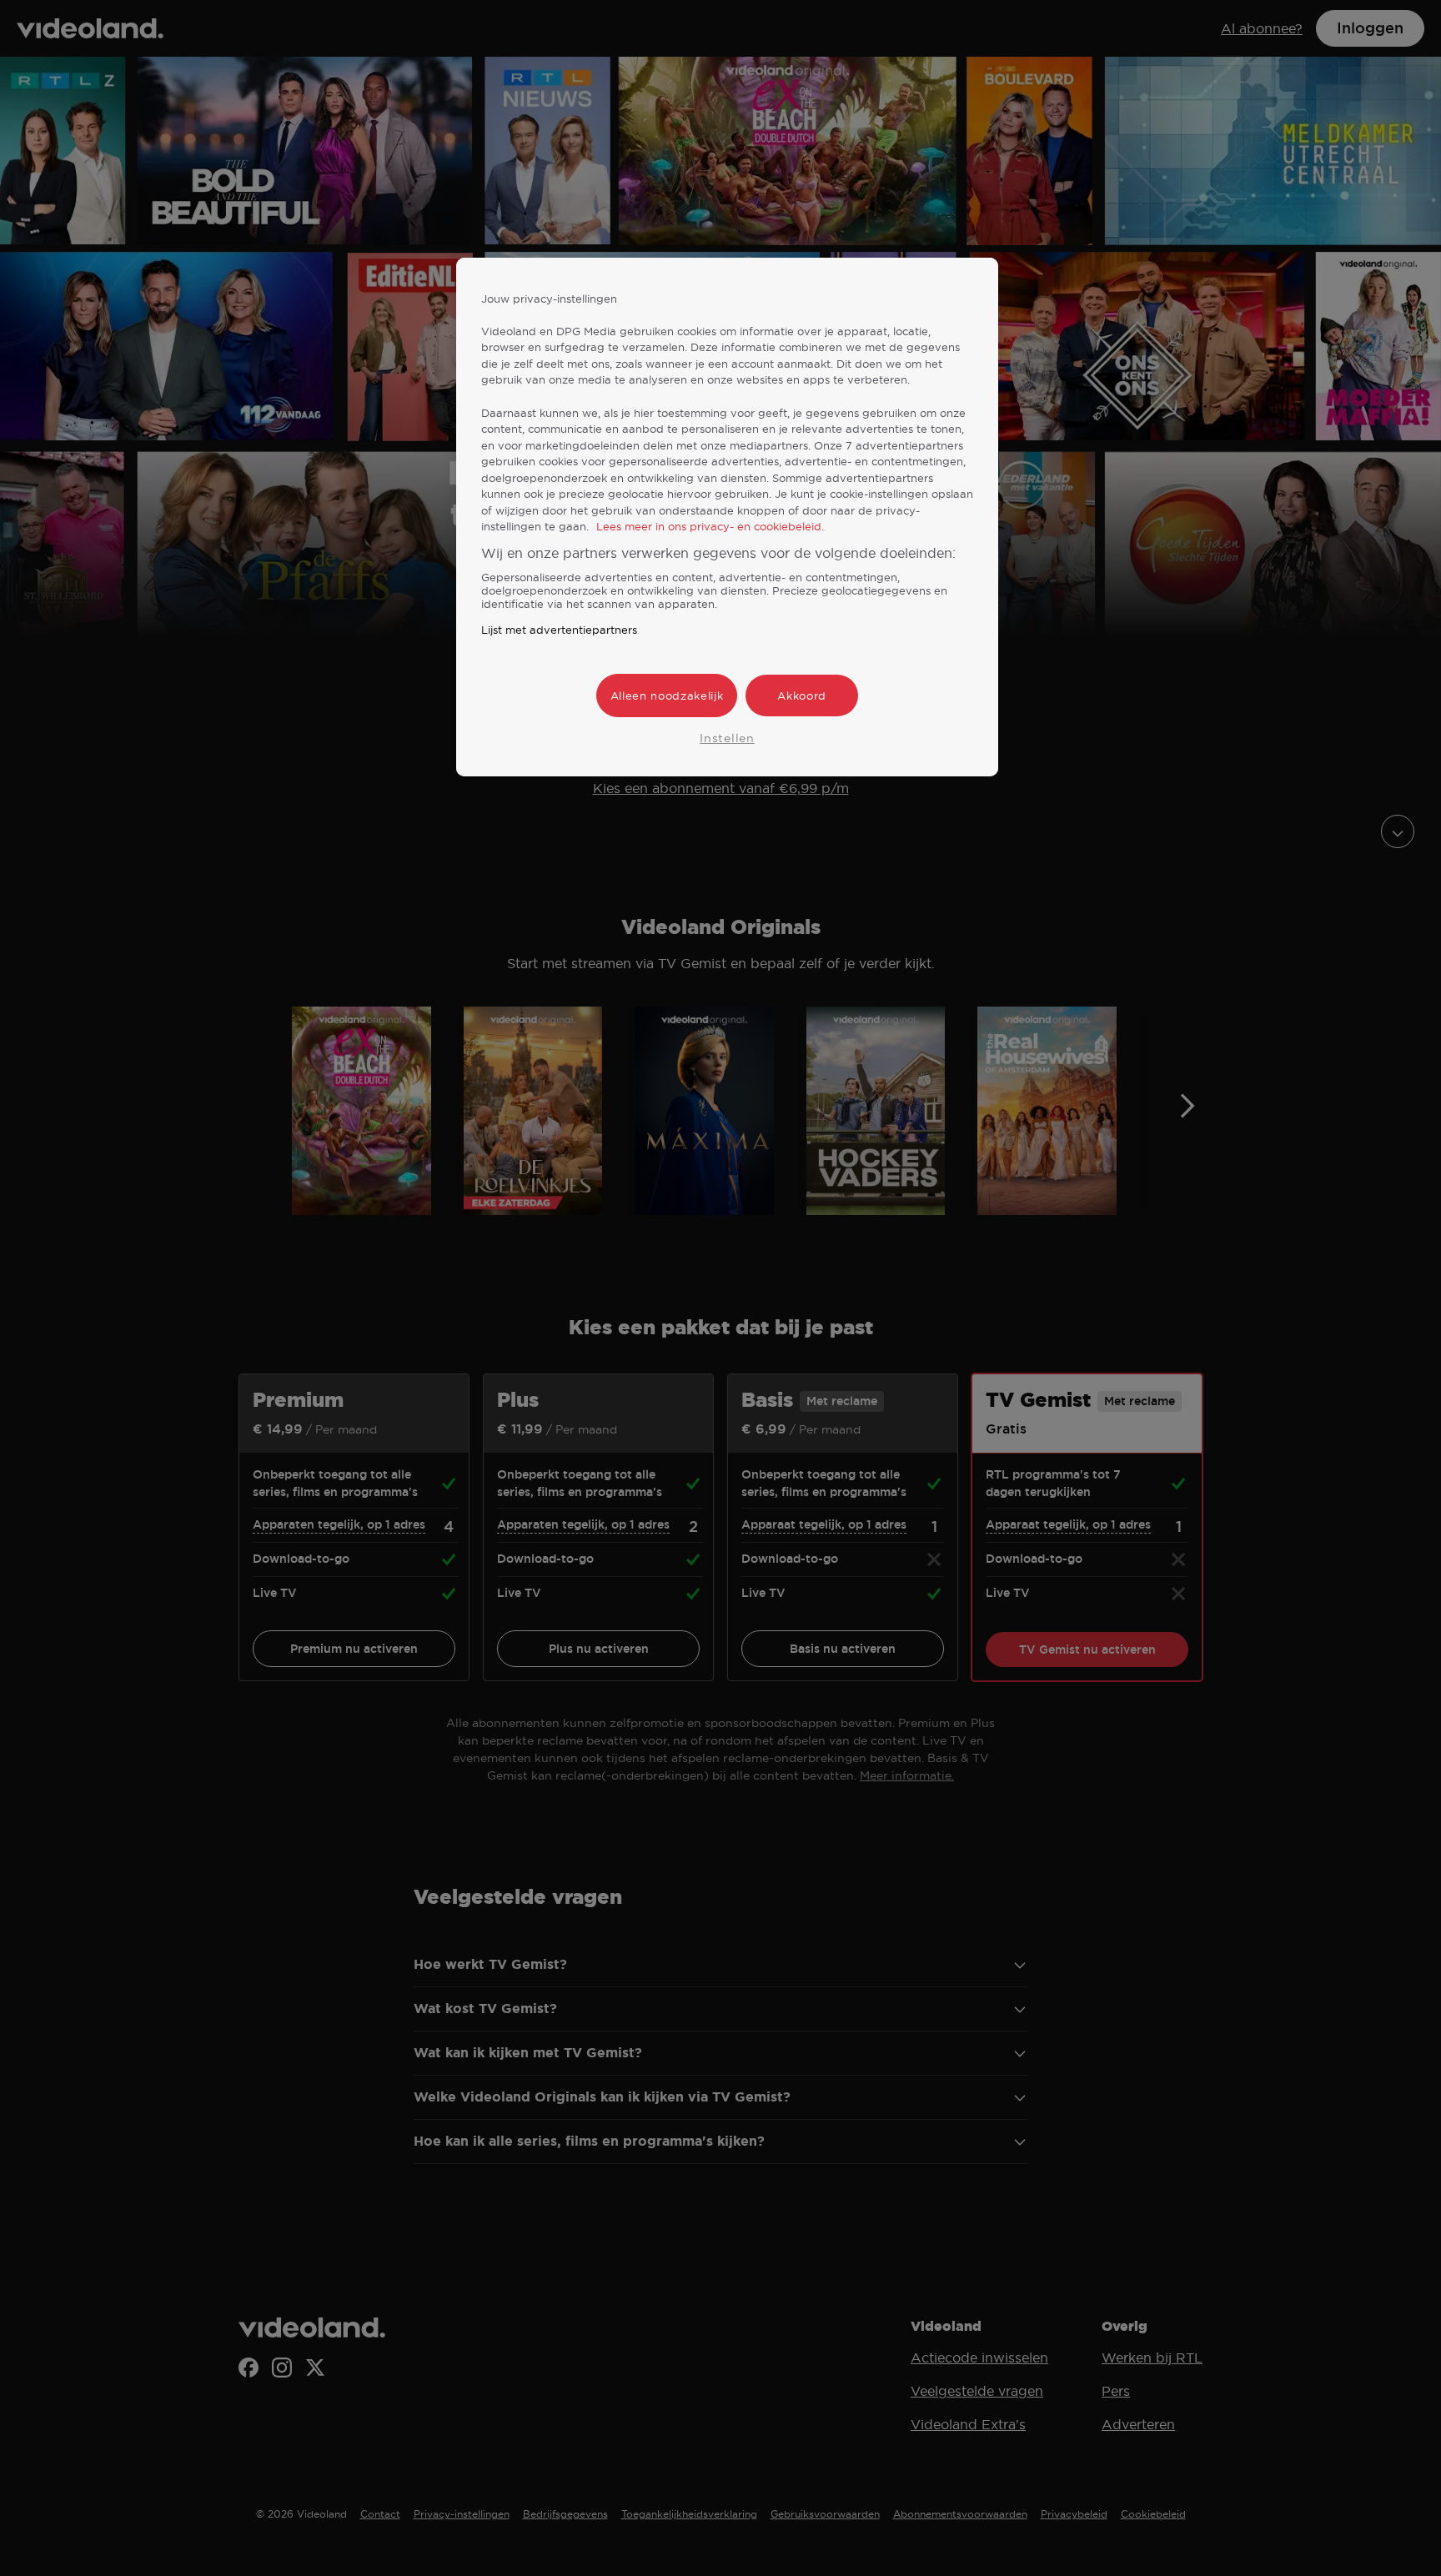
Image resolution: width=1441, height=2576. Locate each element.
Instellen (727, 738)
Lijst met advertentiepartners (559, 630)
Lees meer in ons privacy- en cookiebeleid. (710, 526)
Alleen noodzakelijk (667, 695)
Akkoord (802, 695)
